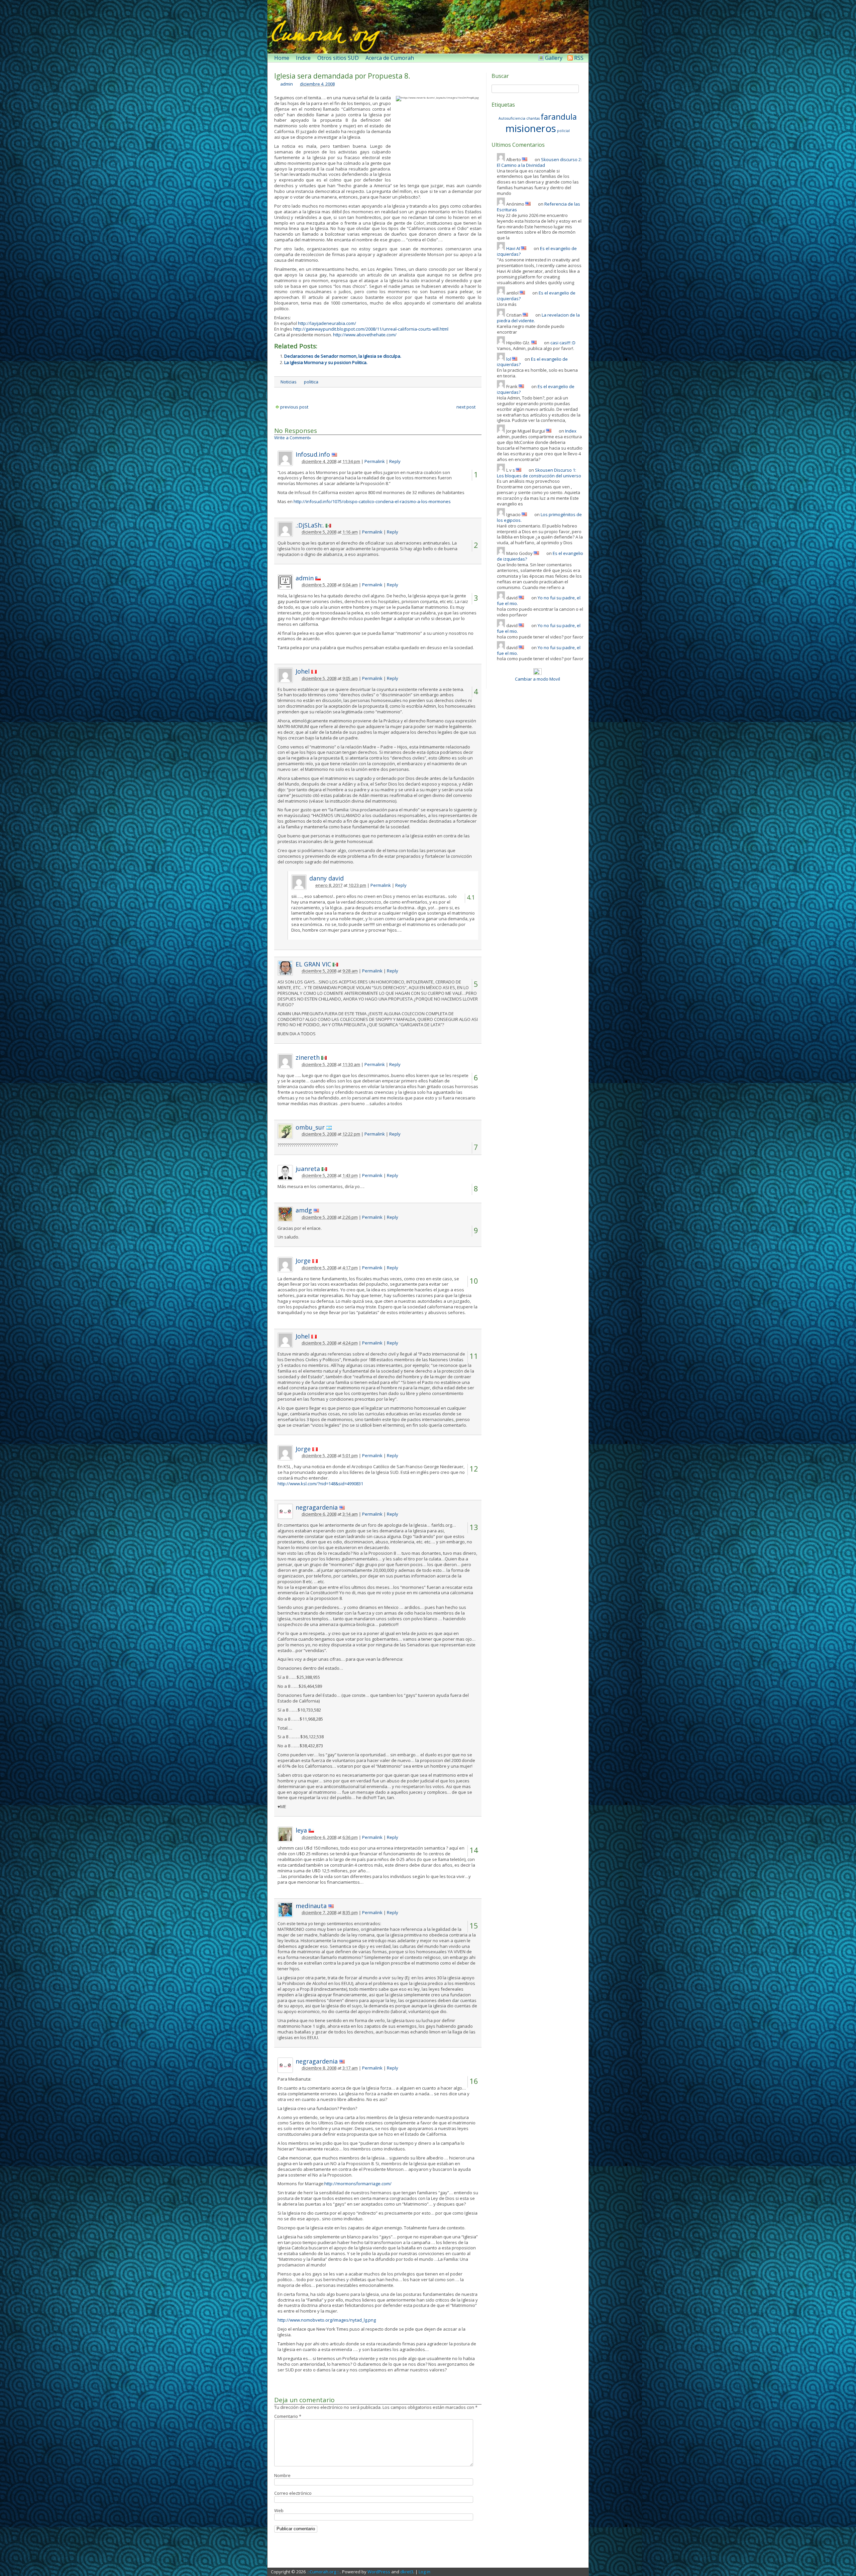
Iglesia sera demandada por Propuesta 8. (342, 76)
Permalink (375, 461)
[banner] (428, 27)
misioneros (531, 128)
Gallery (554, 58)
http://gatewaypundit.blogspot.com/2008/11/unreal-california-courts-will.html (370, 329)
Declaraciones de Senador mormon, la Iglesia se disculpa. (343, 356)
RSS (579, 58)
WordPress (379, 2572)
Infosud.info (313, 454)
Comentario (288, 2416)
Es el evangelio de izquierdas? (532, 362)
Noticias (289, 382)
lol (509, 359)
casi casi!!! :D (563, 343)
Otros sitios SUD (338, 58)
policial (563, 131)
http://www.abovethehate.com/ (365, 335)
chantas (533, 118)
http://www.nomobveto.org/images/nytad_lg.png (327, 2320)
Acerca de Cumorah (390, 58)
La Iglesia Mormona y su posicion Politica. (326, 362)
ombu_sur (310, 1127)
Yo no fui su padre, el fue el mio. (539, 601)
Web (279, 2510)
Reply (395, 461)
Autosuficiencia (512, 118)
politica (311, 382)
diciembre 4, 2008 (317, 84)
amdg (304, 1210)
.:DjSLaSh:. (310, 525)
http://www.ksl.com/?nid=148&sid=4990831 (320, 1484)
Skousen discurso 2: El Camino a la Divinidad (539, 162)
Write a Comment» (293, 438)
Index (571, 431)
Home (282, 58)
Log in (424, 2572)
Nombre (282, 2475)
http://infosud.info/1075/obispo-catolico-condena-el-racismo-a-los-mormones (372, 501)
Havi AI (513, 248)
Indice (303, 58)
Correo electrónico (293, 2493)
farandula (559, 116)
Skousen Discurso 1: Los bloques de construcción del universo (539, 473)
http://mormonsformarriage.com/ (358, 2184)
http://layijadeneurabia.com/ (327, 323)
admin (287, 84)
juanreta (308, 1169)
